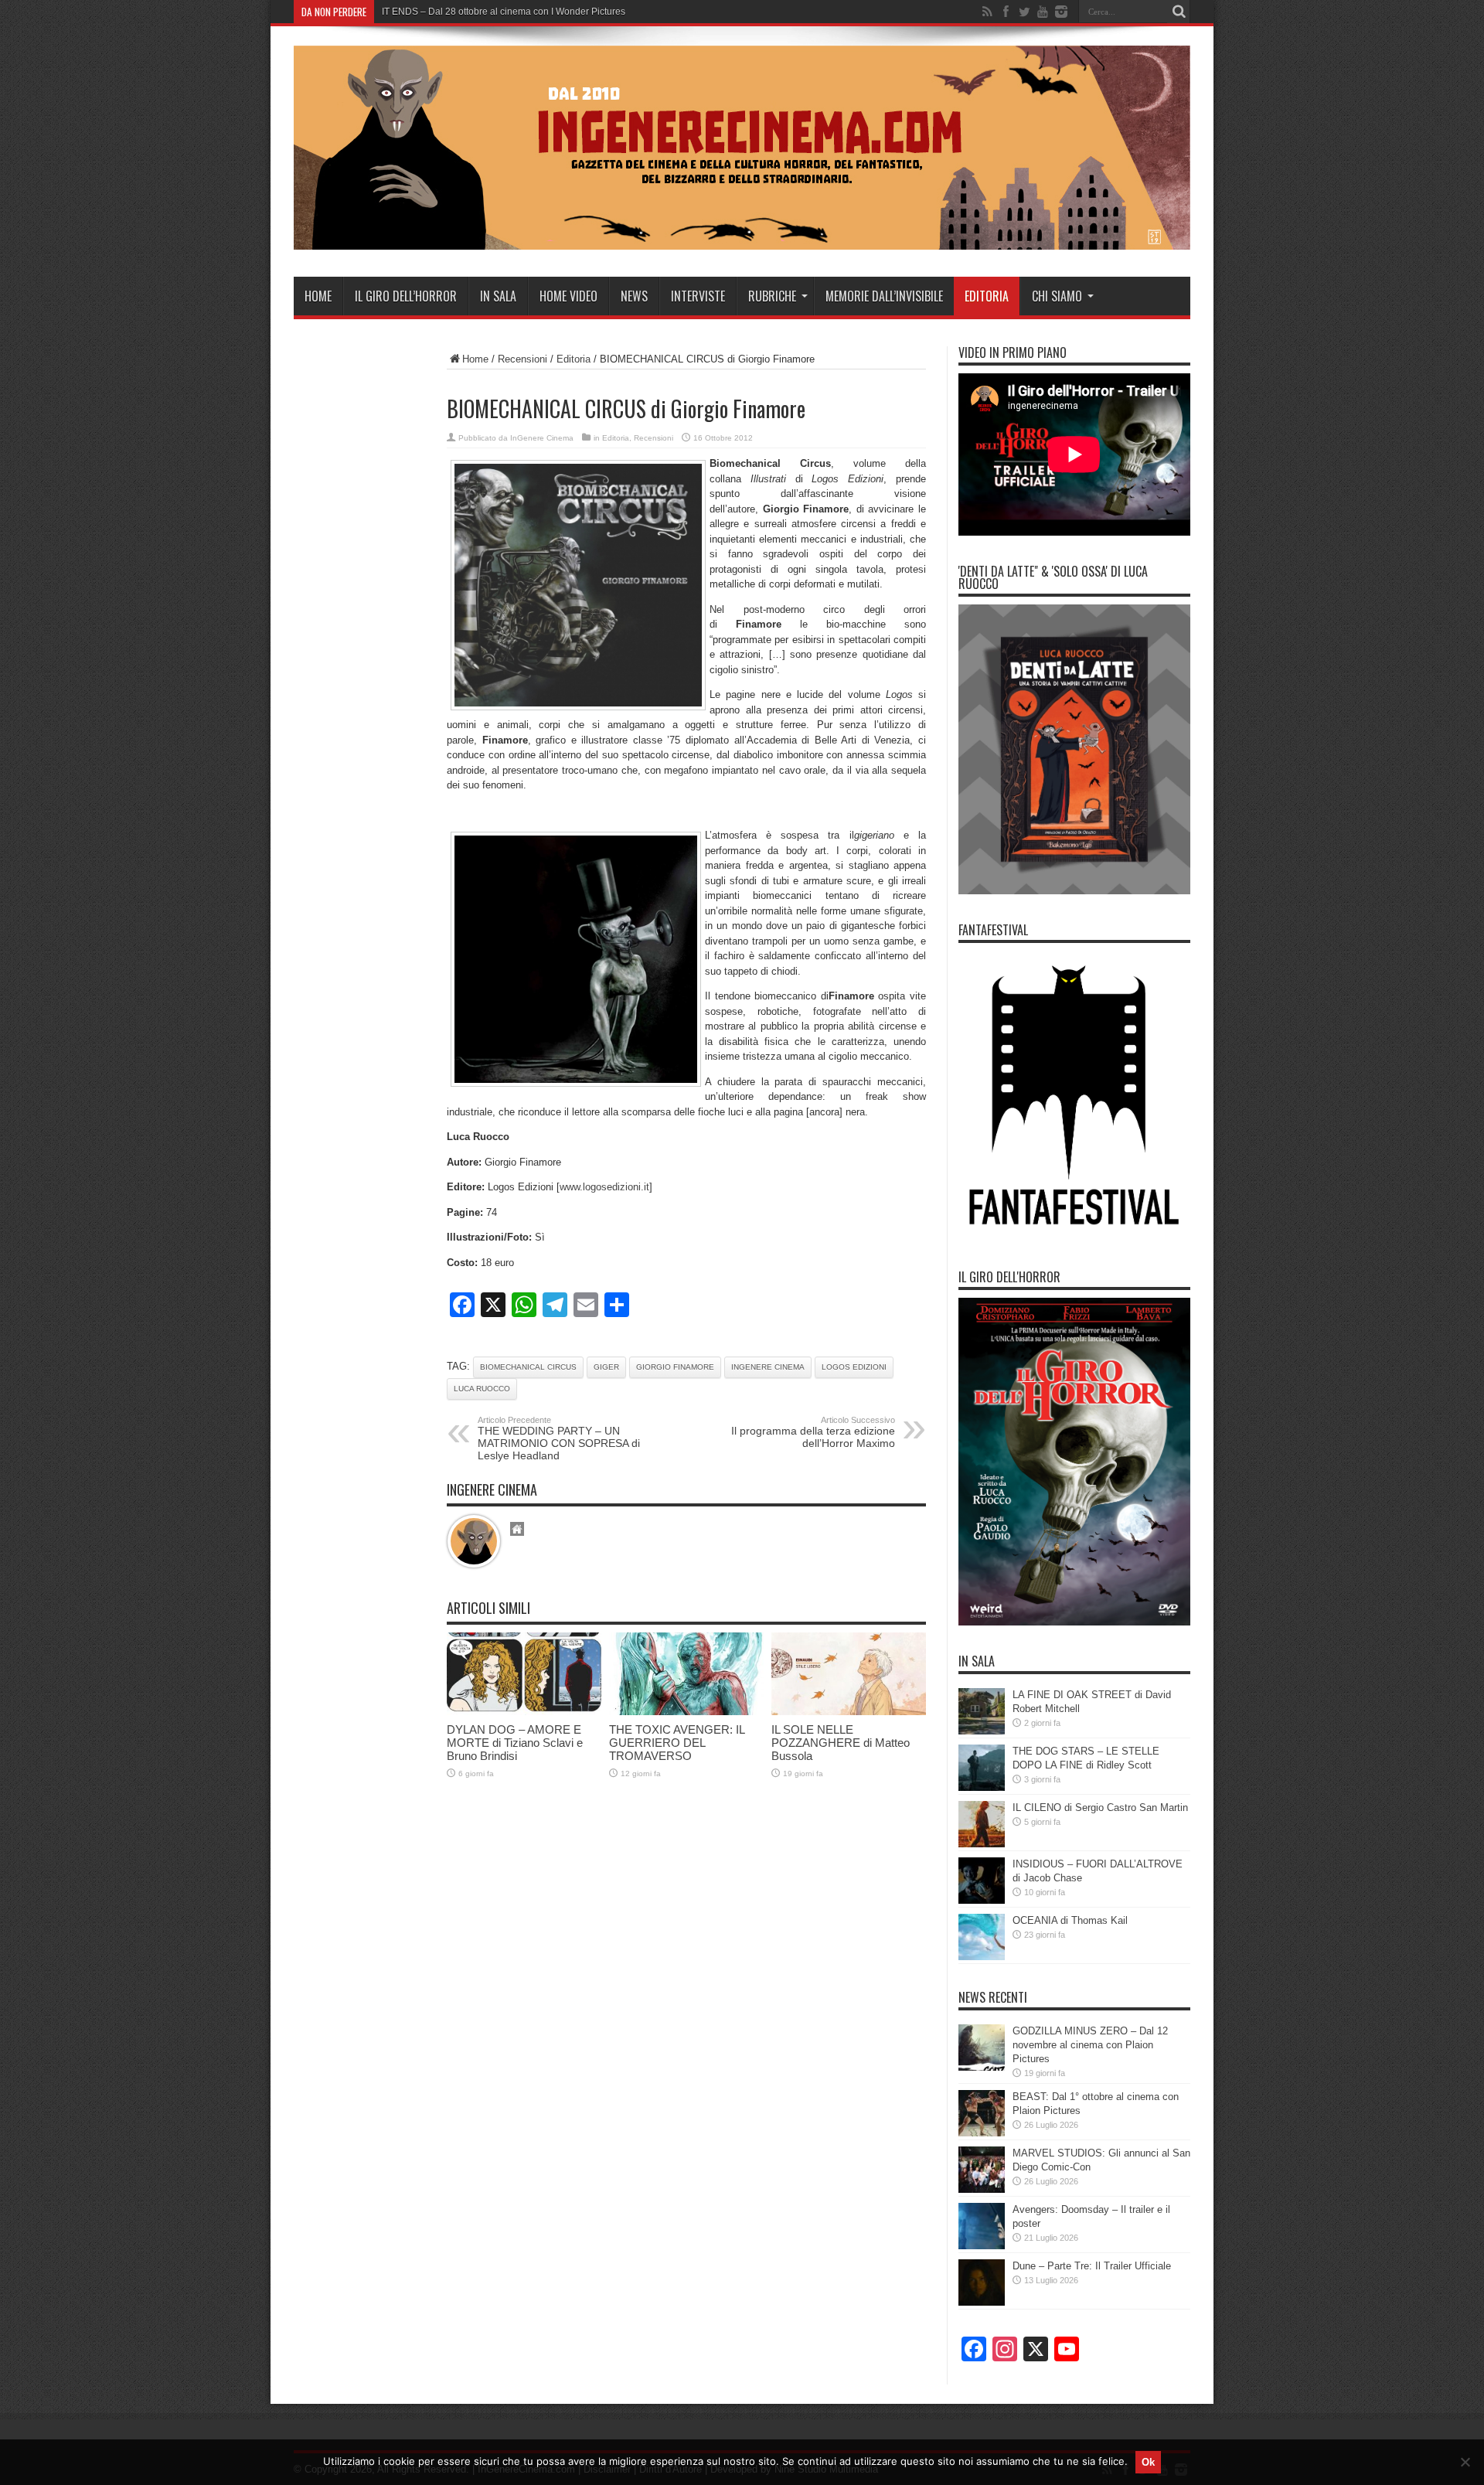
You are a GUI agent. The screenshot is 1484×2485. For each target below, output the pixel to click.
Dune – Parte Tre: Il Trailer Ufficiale (1092, 2266)
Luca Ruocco (482, 1389)
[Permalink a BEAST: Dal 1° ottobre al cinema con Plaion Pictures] (982, 2133)
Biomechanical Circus (528, 1367)
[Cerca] (1179, 12)
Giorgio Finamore (675, 1367)
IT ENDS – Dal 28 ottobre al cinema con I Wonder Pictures (504, 12)
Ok (1148, 2462)
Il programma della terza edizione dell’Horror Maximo (813, 1432)
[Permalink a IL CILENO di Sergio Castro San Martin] (982, 1844)
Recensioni (522, 359)
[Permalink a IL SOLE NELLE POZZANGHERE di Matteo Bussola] (849, 1712)
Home (318, 296)
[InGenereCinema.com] (742, 238)
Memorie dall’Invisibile (884, 296)
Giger (606, 1367)
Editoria (987, 296)
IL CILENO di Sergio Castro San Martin (1100, 1808)
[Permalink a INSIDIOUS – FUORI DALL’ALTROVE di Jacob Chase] (982, 1900)
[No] (1465, 2462)
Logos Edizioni (854, 1367)
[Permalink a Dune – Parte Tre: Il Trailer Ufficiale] (982, 2302)
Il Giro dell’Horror (406, 296)
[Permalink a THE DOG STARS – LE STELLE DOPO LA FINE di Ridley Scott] (982, 1787)
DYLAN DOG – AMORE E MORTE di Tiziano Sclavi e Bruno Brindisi (515, 1743)
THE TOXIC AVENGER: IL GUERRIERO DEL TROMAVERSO (677, 1743)
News (634, 296)
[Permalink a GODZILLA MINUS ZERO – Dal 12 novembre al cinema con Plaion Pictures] (982, 2067)
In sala (498, 296)
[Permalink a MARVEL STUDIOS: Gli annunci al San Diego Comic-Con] (982, 2189)
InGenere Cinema (542, 438)
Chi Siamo (1057, 296)
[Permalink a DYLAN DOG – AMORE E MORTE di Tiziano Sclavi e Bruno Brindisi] (524, 1712)
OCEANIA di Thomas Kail (1070, 1920)
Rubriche (772, 296)
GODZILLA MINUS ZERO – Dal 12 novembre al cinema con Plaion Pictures (1090, 2045)
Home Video (568, 296)
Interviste (698, 296)
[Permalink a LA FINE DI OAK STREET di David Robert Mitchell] (982, 1731)
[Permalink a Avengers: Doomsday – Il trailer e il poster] (982, 2246)
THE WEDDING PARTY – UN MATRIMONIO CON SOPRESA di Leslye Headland (559, 1438)
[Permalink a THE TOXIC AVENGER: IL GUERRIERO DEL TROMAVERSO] (686, 1712)
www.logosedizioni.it (604, 1187)
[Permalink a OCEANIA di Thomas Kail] (982, 1957)
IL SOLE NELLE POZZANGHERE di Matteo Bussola (841, 1743)
